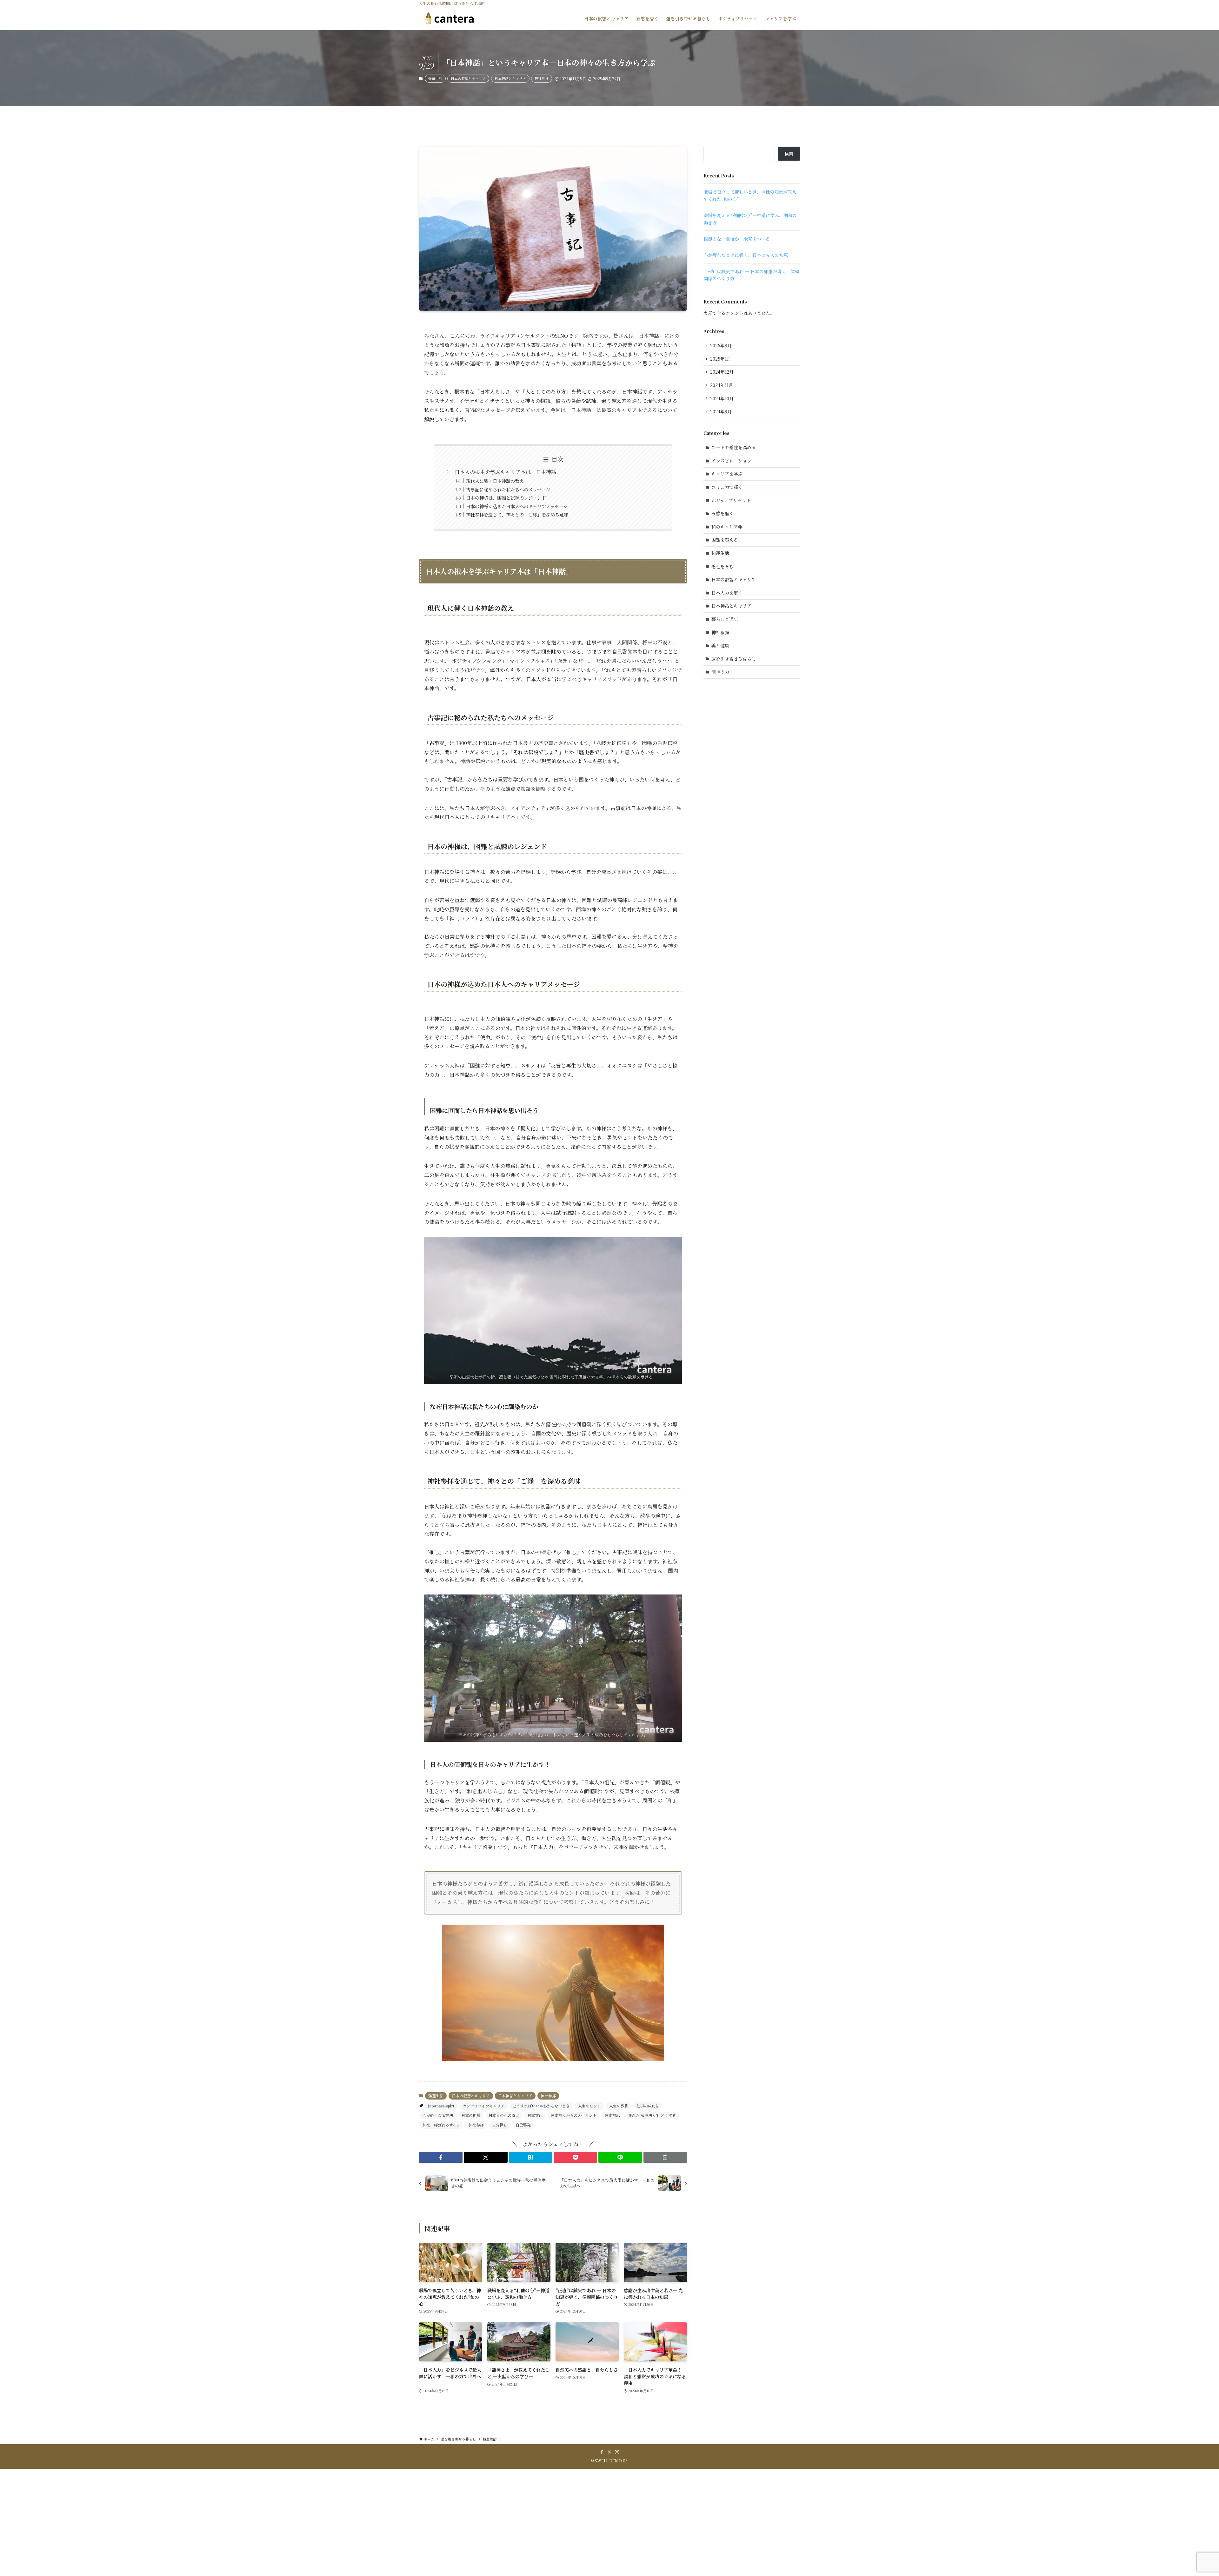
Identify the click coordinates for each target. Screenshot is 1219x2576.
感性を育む (723, 566)
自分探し (500, 2125)
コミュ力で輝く (727, 487)
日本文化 (535, 2115)
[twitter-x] (609, 2452)
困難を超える (725, 540)
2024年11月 (722, 385)
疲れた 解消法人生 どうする (652, 2115)
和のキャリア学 (727, 527)
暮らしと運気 (725, 619)
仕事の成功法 (648, 2106)
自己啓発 (523, 2125)
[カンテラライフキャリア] (451, 18)
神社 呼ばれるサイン (441, 2125)
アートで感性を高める (734, 447)
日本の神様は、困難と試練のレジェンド (506, 498)
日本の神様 (471, 2115)
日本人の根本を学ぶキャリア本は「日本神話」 (508, 472)
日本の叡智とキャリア (468, 78)
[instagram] (617, 2452)
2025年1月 (721, 359)
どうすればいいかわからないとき (541, 2106)
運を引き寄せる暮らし (734, 659)
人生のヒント (590, 2106)
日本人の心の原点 (504, 2115)
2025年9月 (721, 345)
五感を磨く (723, 513)
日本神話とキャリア (510, 78)
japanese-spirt (441, 2106)
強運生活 (435, 78)
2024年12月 (722, 372)
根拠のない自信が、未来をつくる (737, 239)
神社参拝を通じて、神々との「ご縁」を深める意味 (517, 514)
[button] (441, 2157)
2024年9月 (721, 411)
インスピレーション (731, 461)
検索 (789, 154)
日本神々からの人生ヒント (574, 2115)
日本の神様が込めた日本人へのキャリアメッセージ (517, 506)
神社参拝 (542, 78)
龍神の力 (720, 672)
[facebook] (602, 2452)
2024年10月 (722, 398)
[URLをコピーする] (665, 2157)
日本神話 (612, 2115)
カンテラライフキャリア (483, 2106)
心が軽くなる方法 (438, 2115)
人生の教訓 (619, 2106)
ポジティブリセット (731, 500)
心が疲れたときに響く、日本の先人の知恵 (746, 255)
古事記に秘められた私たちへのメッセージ (508, 489)
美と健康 (720, 645)
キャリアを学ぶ (727, 474)
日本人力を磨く (727, 593)
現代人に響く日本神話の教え (495, 481)
